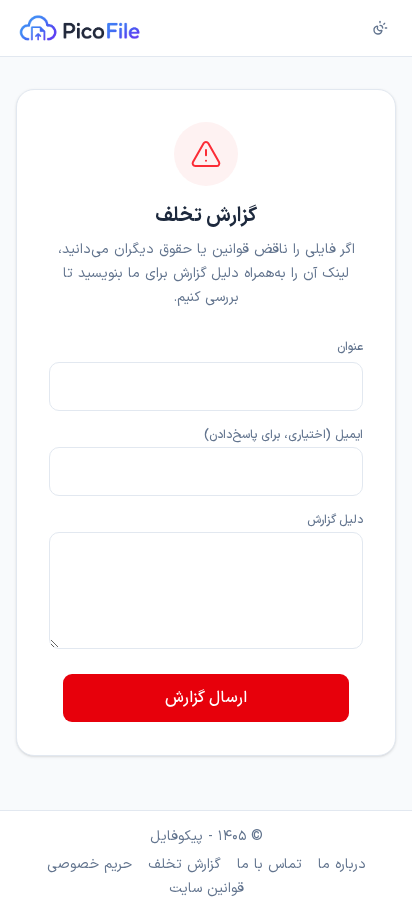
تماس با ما (269, 865)
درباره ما (342, 865)
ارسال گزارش (206, 698)
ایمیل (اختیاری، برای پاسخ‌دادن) (283, 435)
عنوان (350, 347)
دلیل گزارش (335, 520)
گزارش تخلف (184, 865)
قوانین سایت (206, 889)
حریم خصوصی (89, 865)
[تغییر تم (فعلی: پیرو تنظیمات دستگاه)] (380, 28)
